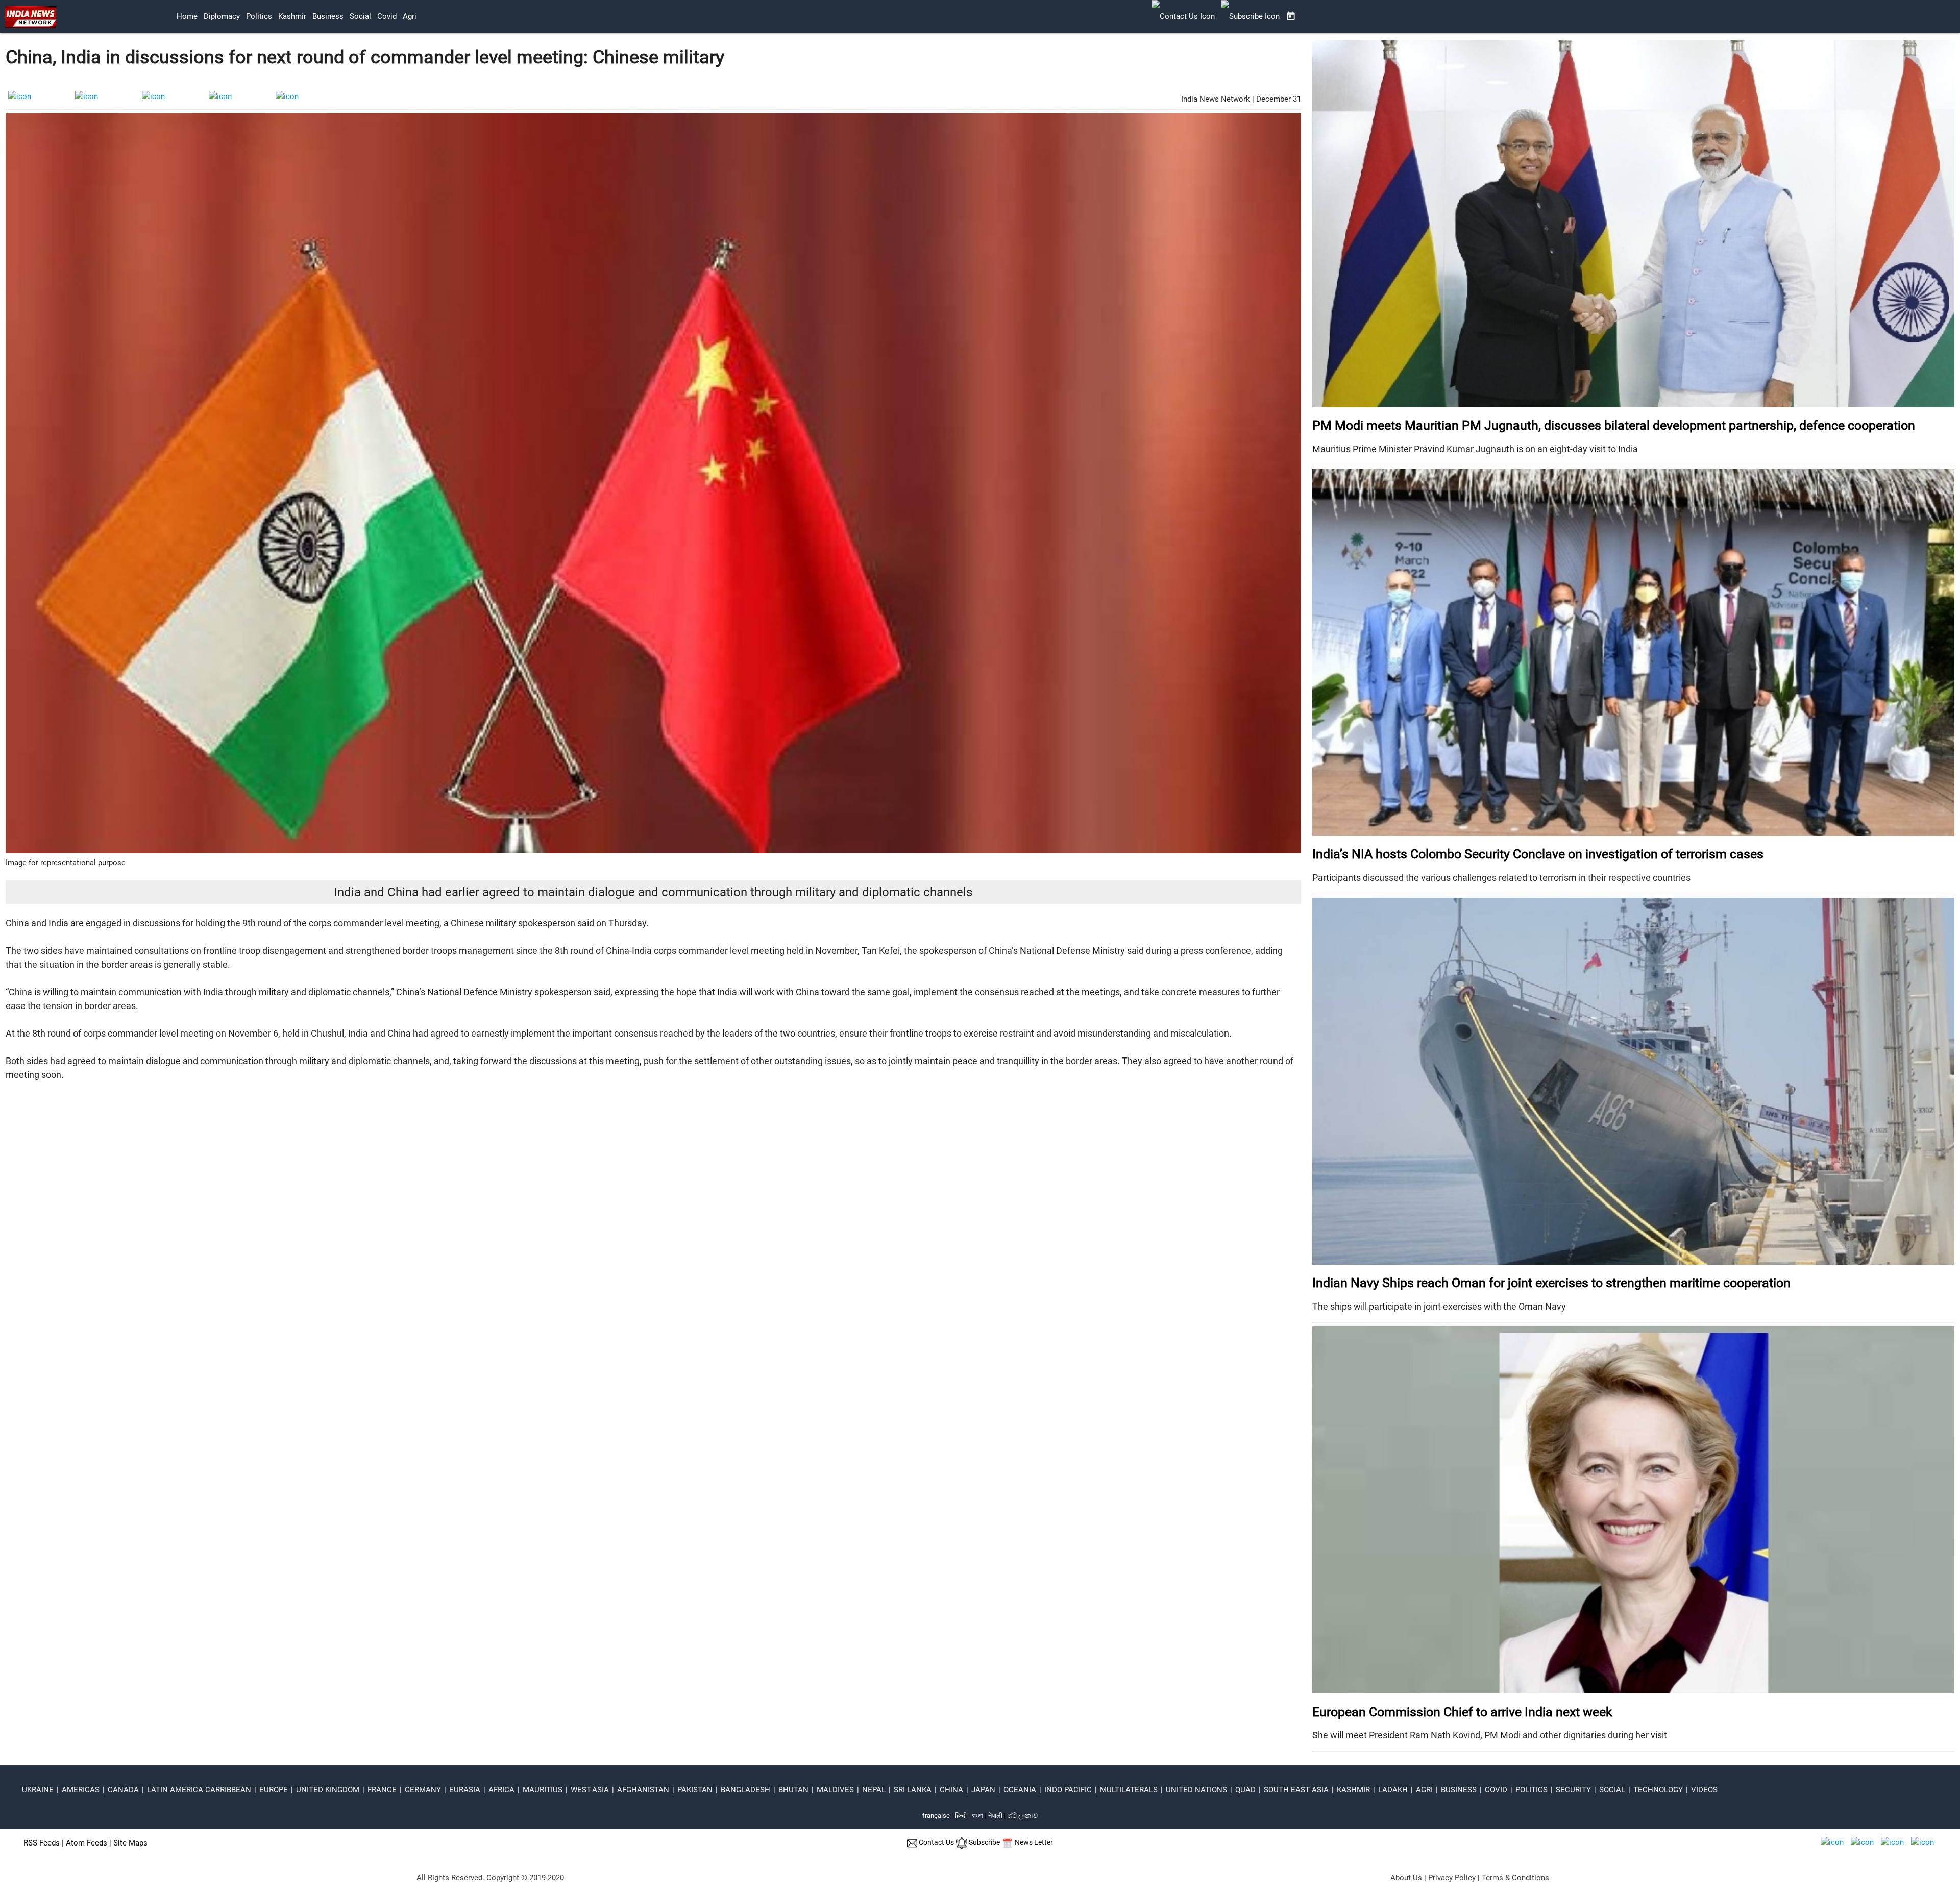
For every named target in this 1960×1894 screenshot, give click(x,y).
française (936, 1816)
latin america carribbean (199, 1790)
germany (423, 1790)
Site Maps (130, 1843)
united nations (1196, 1790)
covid (387, 16)
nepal (874, 1790)
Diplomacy (222, 16)
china (951, 1790)
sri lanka (913, 1790)
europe (274, 1790)
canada (123, 1790)
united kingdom (328, 1790)
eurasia (465, 1790)
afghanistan (643, 1790)
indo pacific (1068, 1790)
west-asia (590, 1790)
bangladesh (745, 1790)
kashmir (292, 16)
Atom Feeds (87, 1843)
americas (81, 1790)
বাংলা (978, 1816)
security (1573, 1790)
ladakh (1393, 1790)
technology (1658, 1790)
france (382, 1790)
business (328, 16)
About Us (1406, 1878)
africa (501, 1790)
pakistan (695, 1790)
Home (187, 16)
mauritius (543, 1790)
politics (259, 16)
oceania (1020, 1790)
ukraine (38, 1790)
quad (1245, 1790)
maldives (835, 1790)
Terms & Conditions (1515, 1878)
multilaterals (1129, 1790)
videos (1704, 1790)
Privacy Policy (1452, 1878)
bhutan (793, 1790)
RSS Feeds (42, 1843)
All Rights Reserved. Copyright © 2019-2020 (490, 1878)
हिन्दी (961, 1816)
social (360, 16)
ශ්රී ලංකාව (1023, 1816)
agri (410, 16)
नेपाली (995, 1816)
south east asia (1296, 1790)
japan (983, 1790)
